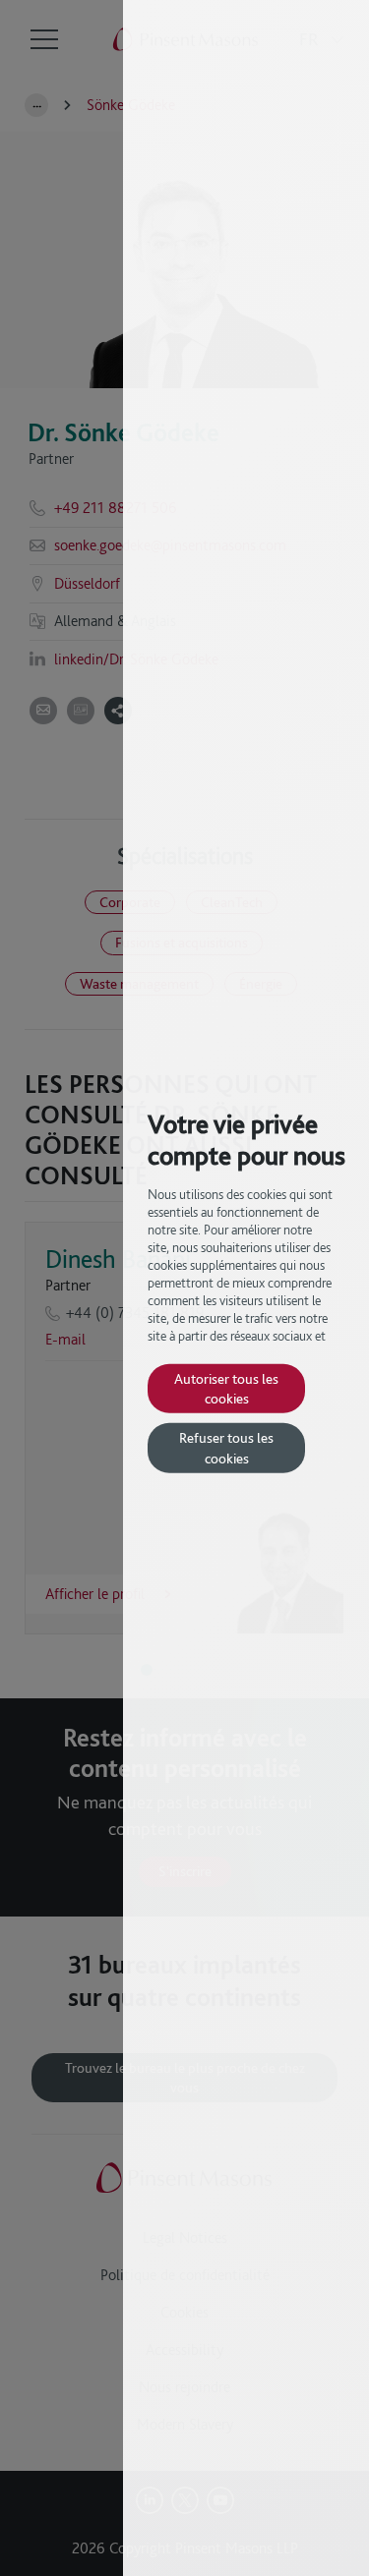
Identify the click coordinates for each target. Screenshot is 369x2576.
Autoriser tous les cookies (226, 1387)
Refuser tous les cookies (226, 1447)
